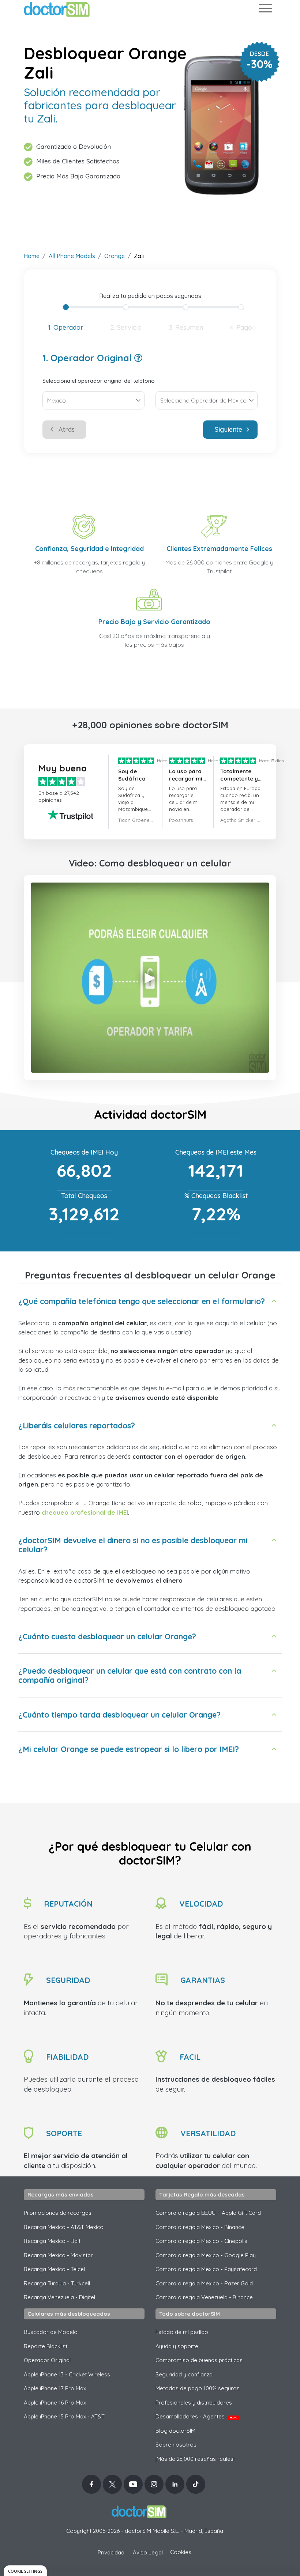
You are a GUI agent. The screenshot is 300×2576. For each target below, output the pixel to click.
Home (32, 256)
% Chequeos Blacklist (216, 1196)
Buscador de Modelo (51, 2332)
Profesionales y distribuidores (194, 2403)
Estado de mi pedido (182, 2332)
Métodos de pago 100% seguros (198, 2388)
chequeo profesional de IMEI (85, 1512)
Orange (115, 256)
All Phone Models (72, 256)
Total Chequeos (84, 1196)
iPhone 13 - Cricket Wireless (67, 2374)
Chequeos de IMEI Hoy (84, 1152)
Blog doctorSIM (175, 2431)
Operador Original (47, 2360)
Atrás (67, 429)
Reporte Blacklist (46, 2346)
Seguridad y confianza (184, 2374)
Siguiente (228, 429)
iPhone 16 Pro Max (55, 2403)
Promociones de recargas (58, 2213)
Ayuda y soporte (177, 2346)
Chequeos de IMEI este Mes (216, 1152)
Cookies (181, 2552)
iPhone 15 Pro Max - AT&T (64, 2416)
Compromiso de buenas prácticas (199, 2360)
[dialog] (25, 2571)
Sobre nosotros (176, 2445)
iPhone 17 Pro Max (55, 2388)
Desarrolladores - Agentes (196, 2416)
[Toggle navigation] (265, 10)
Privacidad (111, 2552)
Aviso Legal (148, 2552)
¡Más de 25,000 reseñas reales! (195, 2459)
